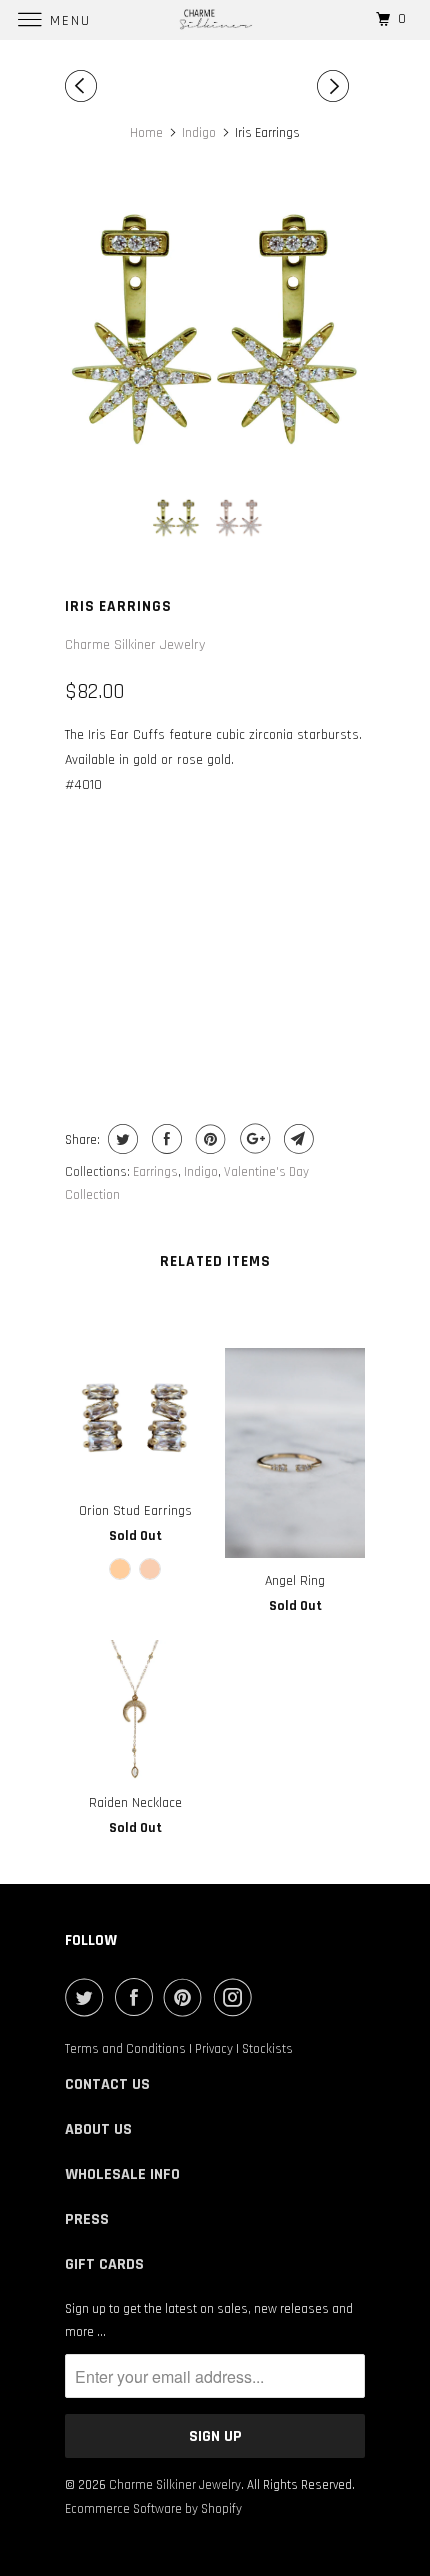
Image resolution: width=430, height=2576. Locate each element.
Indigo (201, 1172)
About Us (98, 2129)
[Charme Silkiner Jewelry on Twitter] (88, 1997)
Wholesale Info (122, 2174)
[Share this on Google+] (252, 1139)
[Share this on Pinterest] (208, 1139)
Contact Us (107, 2084)
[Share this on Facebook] (164, 1139)
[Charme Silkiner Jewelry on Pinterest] (187, 1997)
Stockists (267, 2049)
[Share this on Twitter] (120, 1139)
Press (87, 2219)
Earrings (155, 1172)
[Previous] (84, 86)
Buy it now (215, 1018)
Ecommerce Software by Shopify (153, 2509)
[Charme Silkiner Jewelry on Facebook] (138, 1997)
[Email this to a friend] (296, 1139)
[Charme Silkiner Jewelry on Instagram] (237, 1997)
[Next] (336, 86)
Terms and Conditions (125, 2049)
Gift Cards (104, 2264)
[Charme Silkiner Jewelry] (215, 19)
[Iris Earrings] (215, 329)
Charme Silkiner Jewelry (135, 645)
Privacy (214, 2049)
